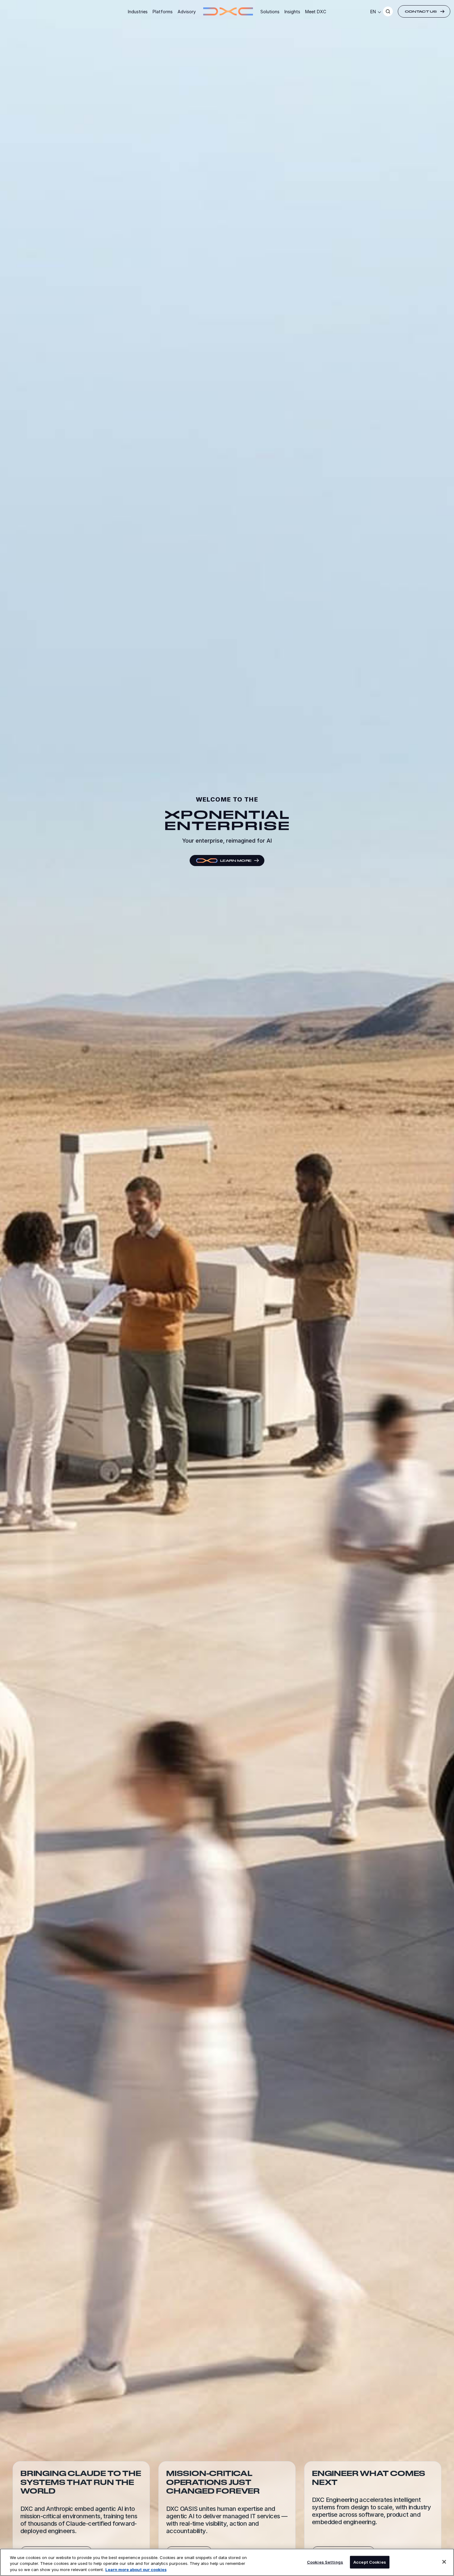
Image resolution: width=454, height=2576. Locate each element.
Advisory (187, 12)
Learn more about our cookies (136, 2570)
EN (373, 12)
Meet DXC (316, 12)
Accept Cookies (370, 2562)
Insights (292, 12)
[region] (227, 2562)
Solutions (270, 12)
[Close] (444, 2562)
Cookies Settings (325, 2562)
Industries (138, 12)
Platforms (163, 12)
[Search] (388, 11)
